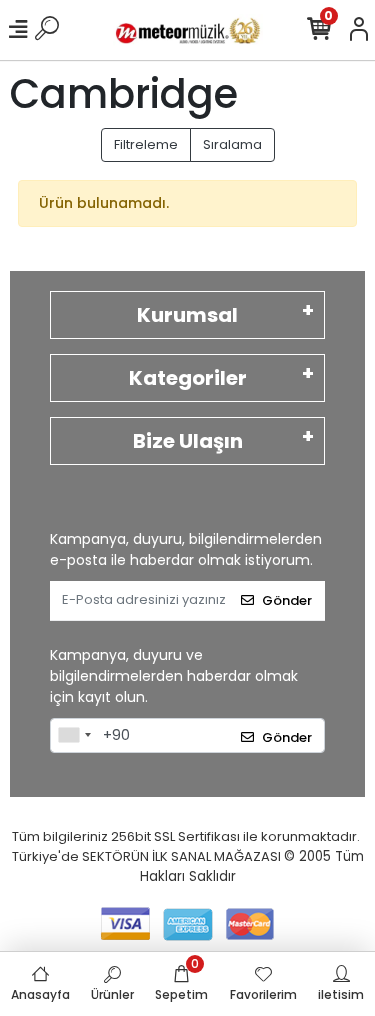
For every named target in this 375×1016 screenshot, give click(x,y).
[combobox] (74, 736)
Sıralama (232, 144)
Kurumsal (187, 315)
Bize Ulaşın (188, 441)
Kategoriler (188, 378)
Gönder (287, 600)
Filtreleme (146, 144)
